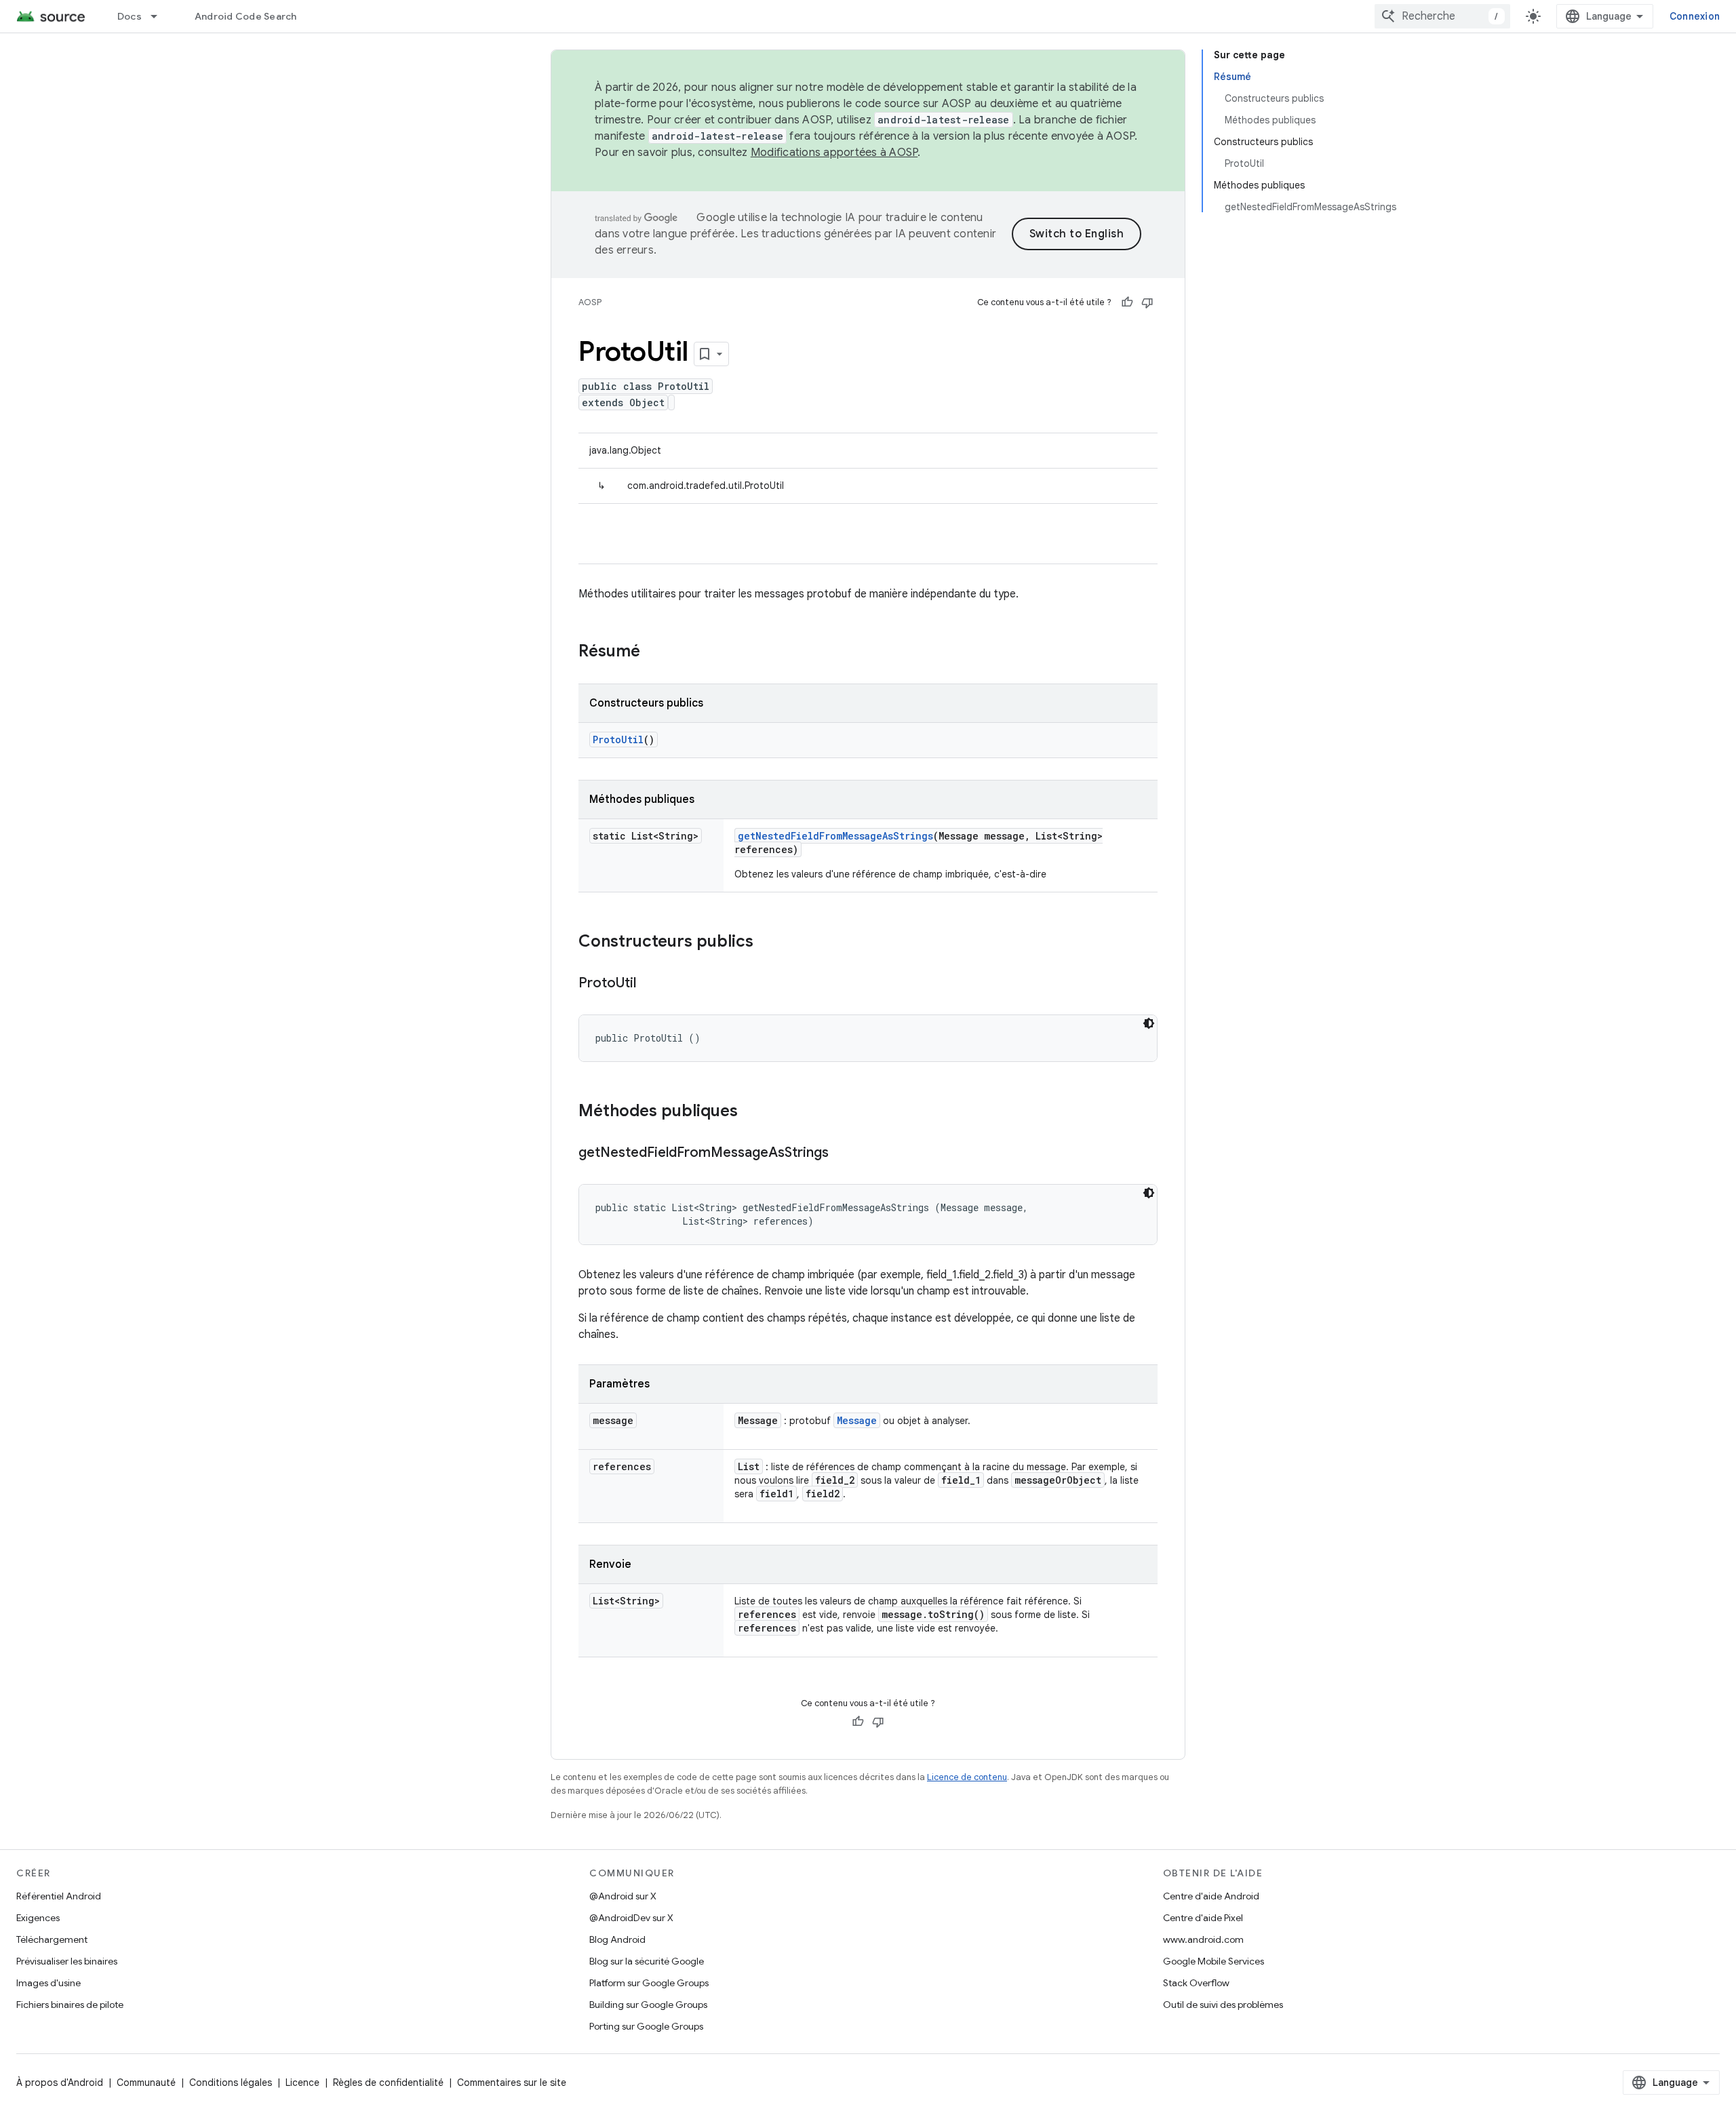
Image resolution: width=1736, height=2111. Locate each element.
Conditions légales (231, 2083)
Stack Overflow (1196, 1983)
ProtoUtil (618, 739)
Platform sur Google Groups (649, 1983)
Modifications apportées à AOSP (834, 153)
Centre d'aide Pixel (1203, 1918)
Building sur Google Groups (648, 2005)
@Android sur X (623, 1896)
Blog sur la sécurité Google (647, 1961)
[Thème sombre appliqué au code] (1149, 1023)
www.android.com (1203, 1939)
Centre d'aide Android (1211, 1896)
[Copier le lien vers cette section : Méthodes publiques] (751, 1112)
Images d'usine (48, 1983)
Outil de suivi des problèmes (1223, 2005)
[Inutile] (1147, 302)
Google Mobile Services (1214, 1961)
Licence (302, 2083)
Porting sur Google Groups (646, 2026)
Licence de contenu (967, 1777)
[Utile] (1127, 302)
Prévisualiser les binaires (67, 1961)
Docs (130, 16)
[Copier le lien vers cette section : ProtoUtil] (650, 984)
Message (857, 1420)
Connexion (1695, 16)
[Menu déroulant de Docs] (160, 16)
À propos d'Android (60, 2083)
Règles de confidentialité (388, 2083)
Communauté (146, 2083)
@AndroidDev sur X (631, 1918)
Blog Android (617, 1939)
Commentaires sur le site (512, 2083)
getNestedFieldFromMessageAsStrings (835, 836)
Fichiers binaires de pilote (70, 2005)
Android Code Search (246, 16)
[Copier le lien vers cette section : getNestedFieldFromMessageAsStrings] (842, 1153)
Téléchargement (52, 1939)
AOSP (590, 302)
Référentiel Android (59, 1896)
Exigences (38, 1918)
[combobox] (1442, 16)
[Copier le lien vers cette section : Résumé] (654, 652)
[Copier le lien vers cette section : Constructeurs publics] (767, 943)
